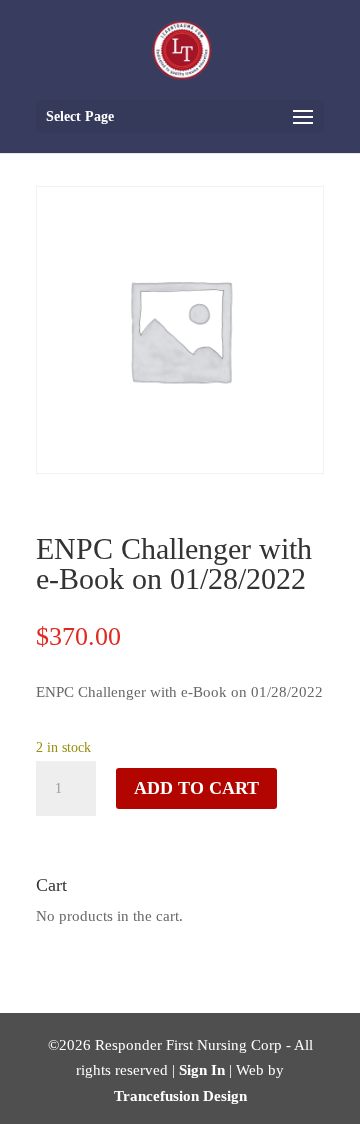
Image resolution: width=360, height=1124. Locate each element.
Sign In (202, 1070)
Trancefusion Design (180, 1096)
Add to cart (196, 788)
